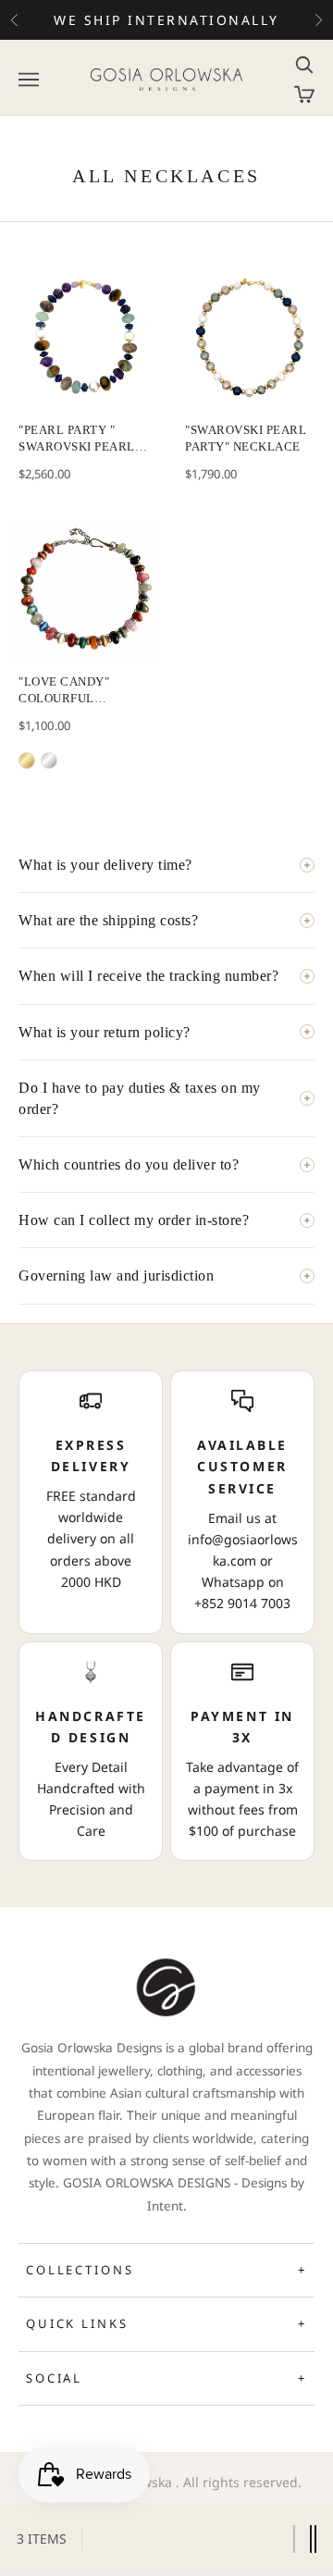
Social (166, 2378)
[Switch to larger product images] (294, 2539)
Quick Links (166, 2323)
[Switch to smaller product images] (313, 2539)
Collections (166, 2270)
